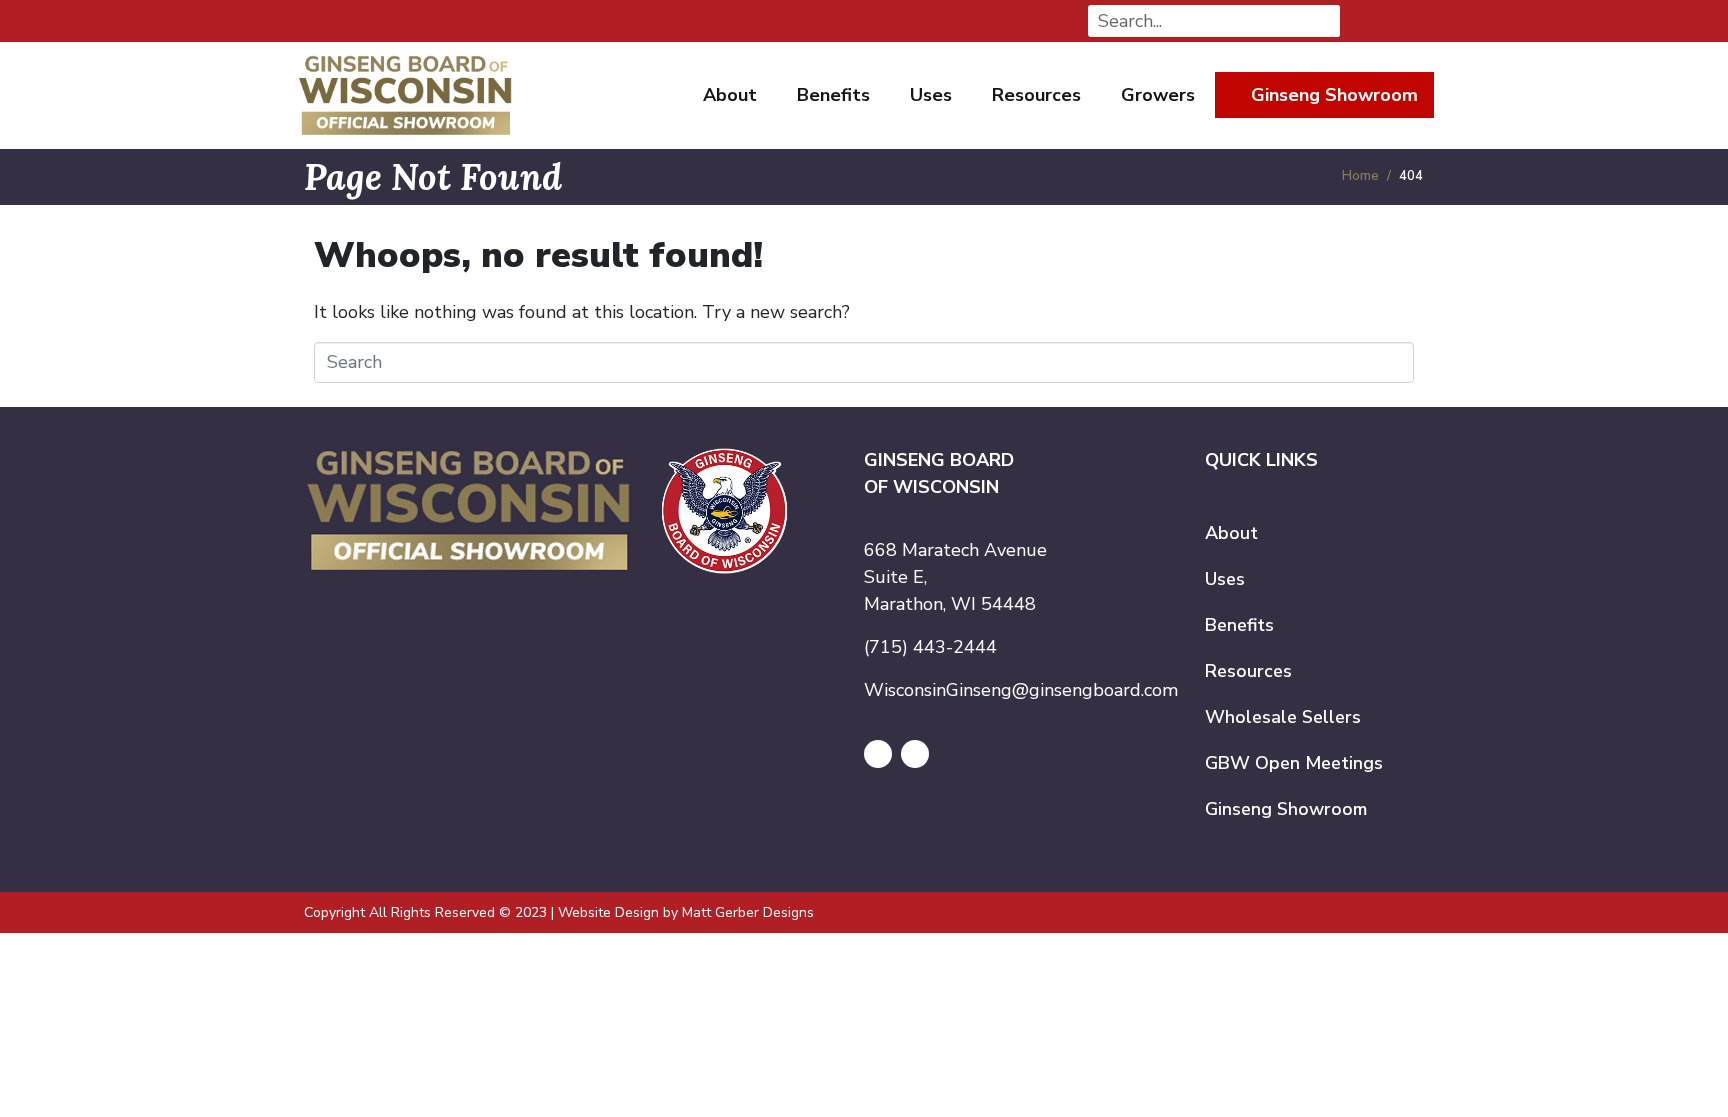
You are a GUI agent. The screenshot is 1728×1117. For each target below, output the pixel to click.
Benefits (833, 95)
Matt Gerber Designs (748, 912)
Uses (931, 95)
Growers (1158, 95)
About (730, 95)
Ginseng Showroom (1334, 95)
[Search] (1324, 21)
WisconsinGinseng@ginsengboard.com (1021, 690)
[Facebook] (878, 754)
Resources (1036, 95)
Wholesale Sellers (1283, 717)
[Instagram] (915, 754)
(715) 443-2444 (930, 647)
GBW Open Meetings (1294, 763)
